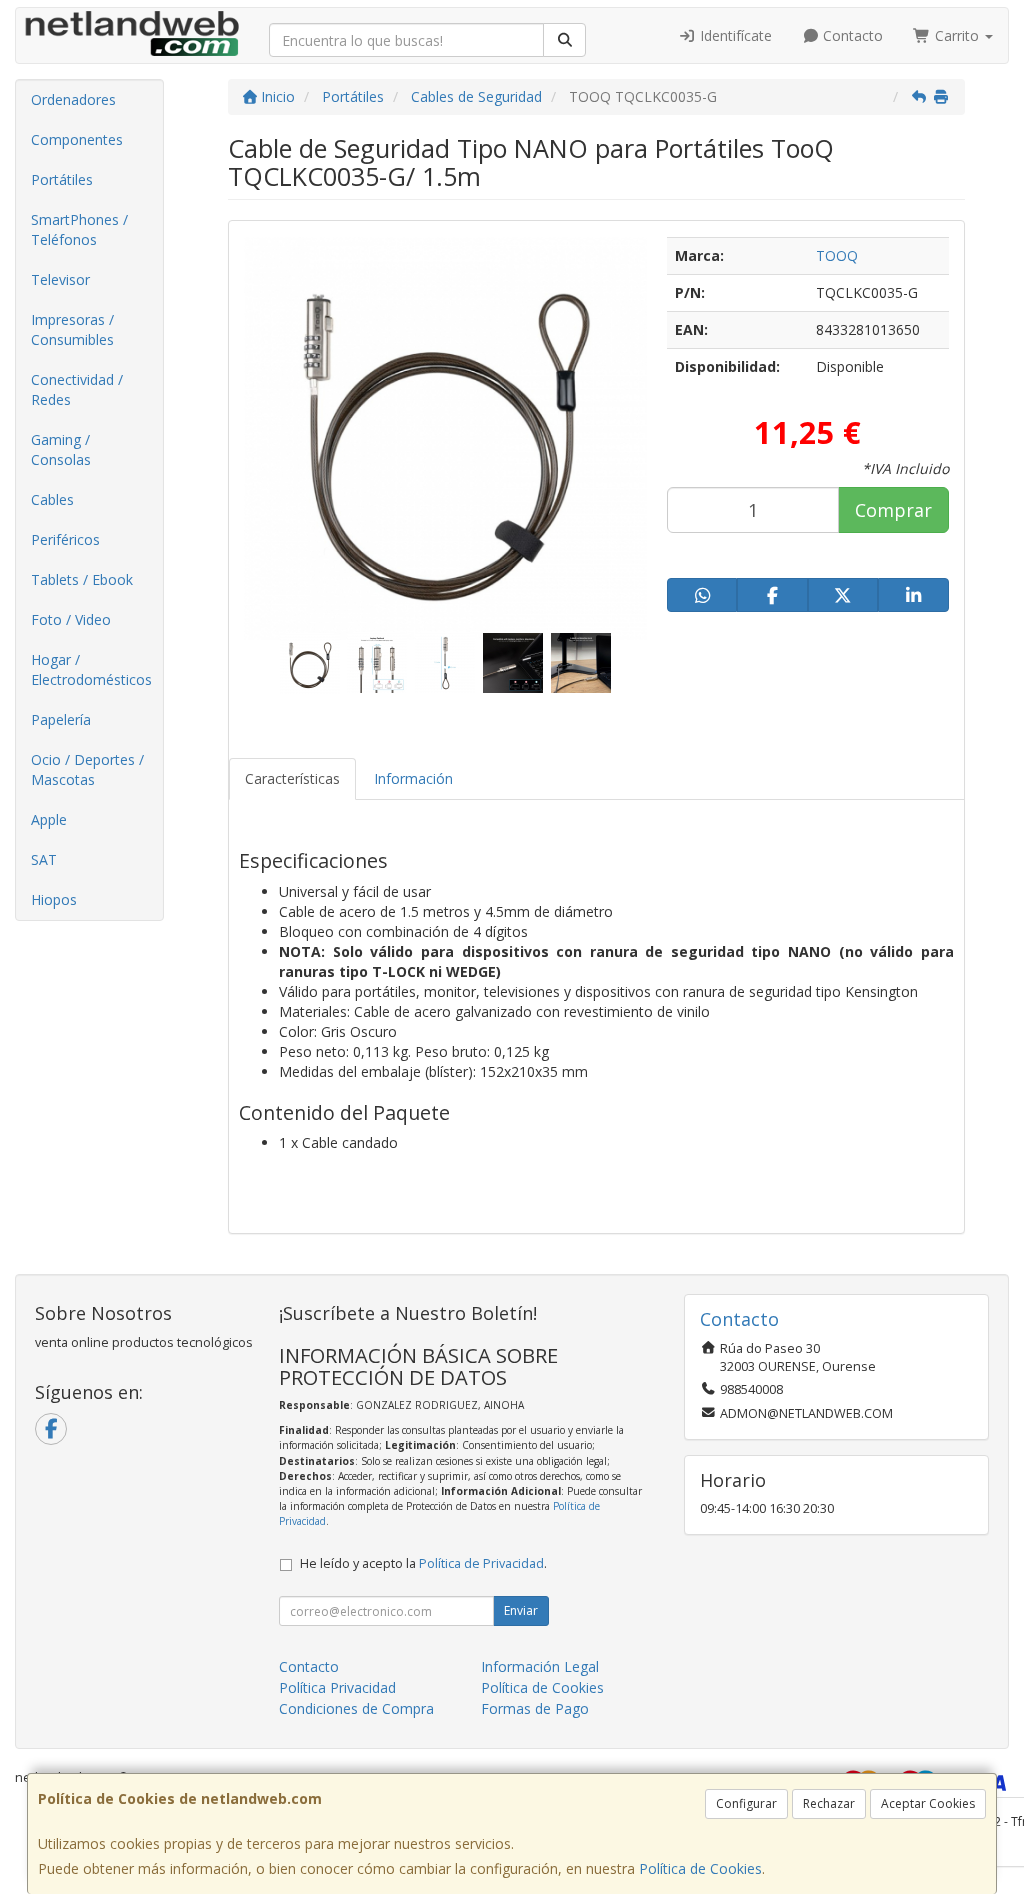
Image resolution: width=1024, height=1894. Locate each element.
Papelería (61, 719)
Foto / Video (71, 619)
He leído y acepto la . (423, 1563)
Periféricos (65, 539)
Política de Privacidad (481, 1563)
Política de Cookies (700, 1868)
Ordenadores (73, 99)
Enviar (521, 1610)
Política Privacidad (337, 1687)
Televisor (60, 279)
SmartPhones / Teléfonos (79, 229)
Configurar (746, 1803)
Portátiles (62, 179)
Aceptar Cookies (928, 1803)
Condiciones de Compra (356, 1708)
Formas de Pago (535, 1708)
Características (292, 778)
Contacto (851, 35)
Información (413, 778)
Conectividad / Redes (77, 389)
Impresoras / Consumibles (72, 329)
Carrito (957, 35)
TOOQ (837, 255)
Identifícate (734, 35)
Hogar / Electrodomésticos (91, 669)
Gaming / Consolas (61, 449)
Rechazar (829, 1803)
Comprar (893, 510)
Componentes (77, 139)
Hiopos (54, 899)
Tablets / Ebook (82, 579)
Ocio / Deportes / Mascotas (87, 769)
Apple (49, 819)
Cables (52, 499)
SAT (44, 859)
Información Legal (540, 1666)
